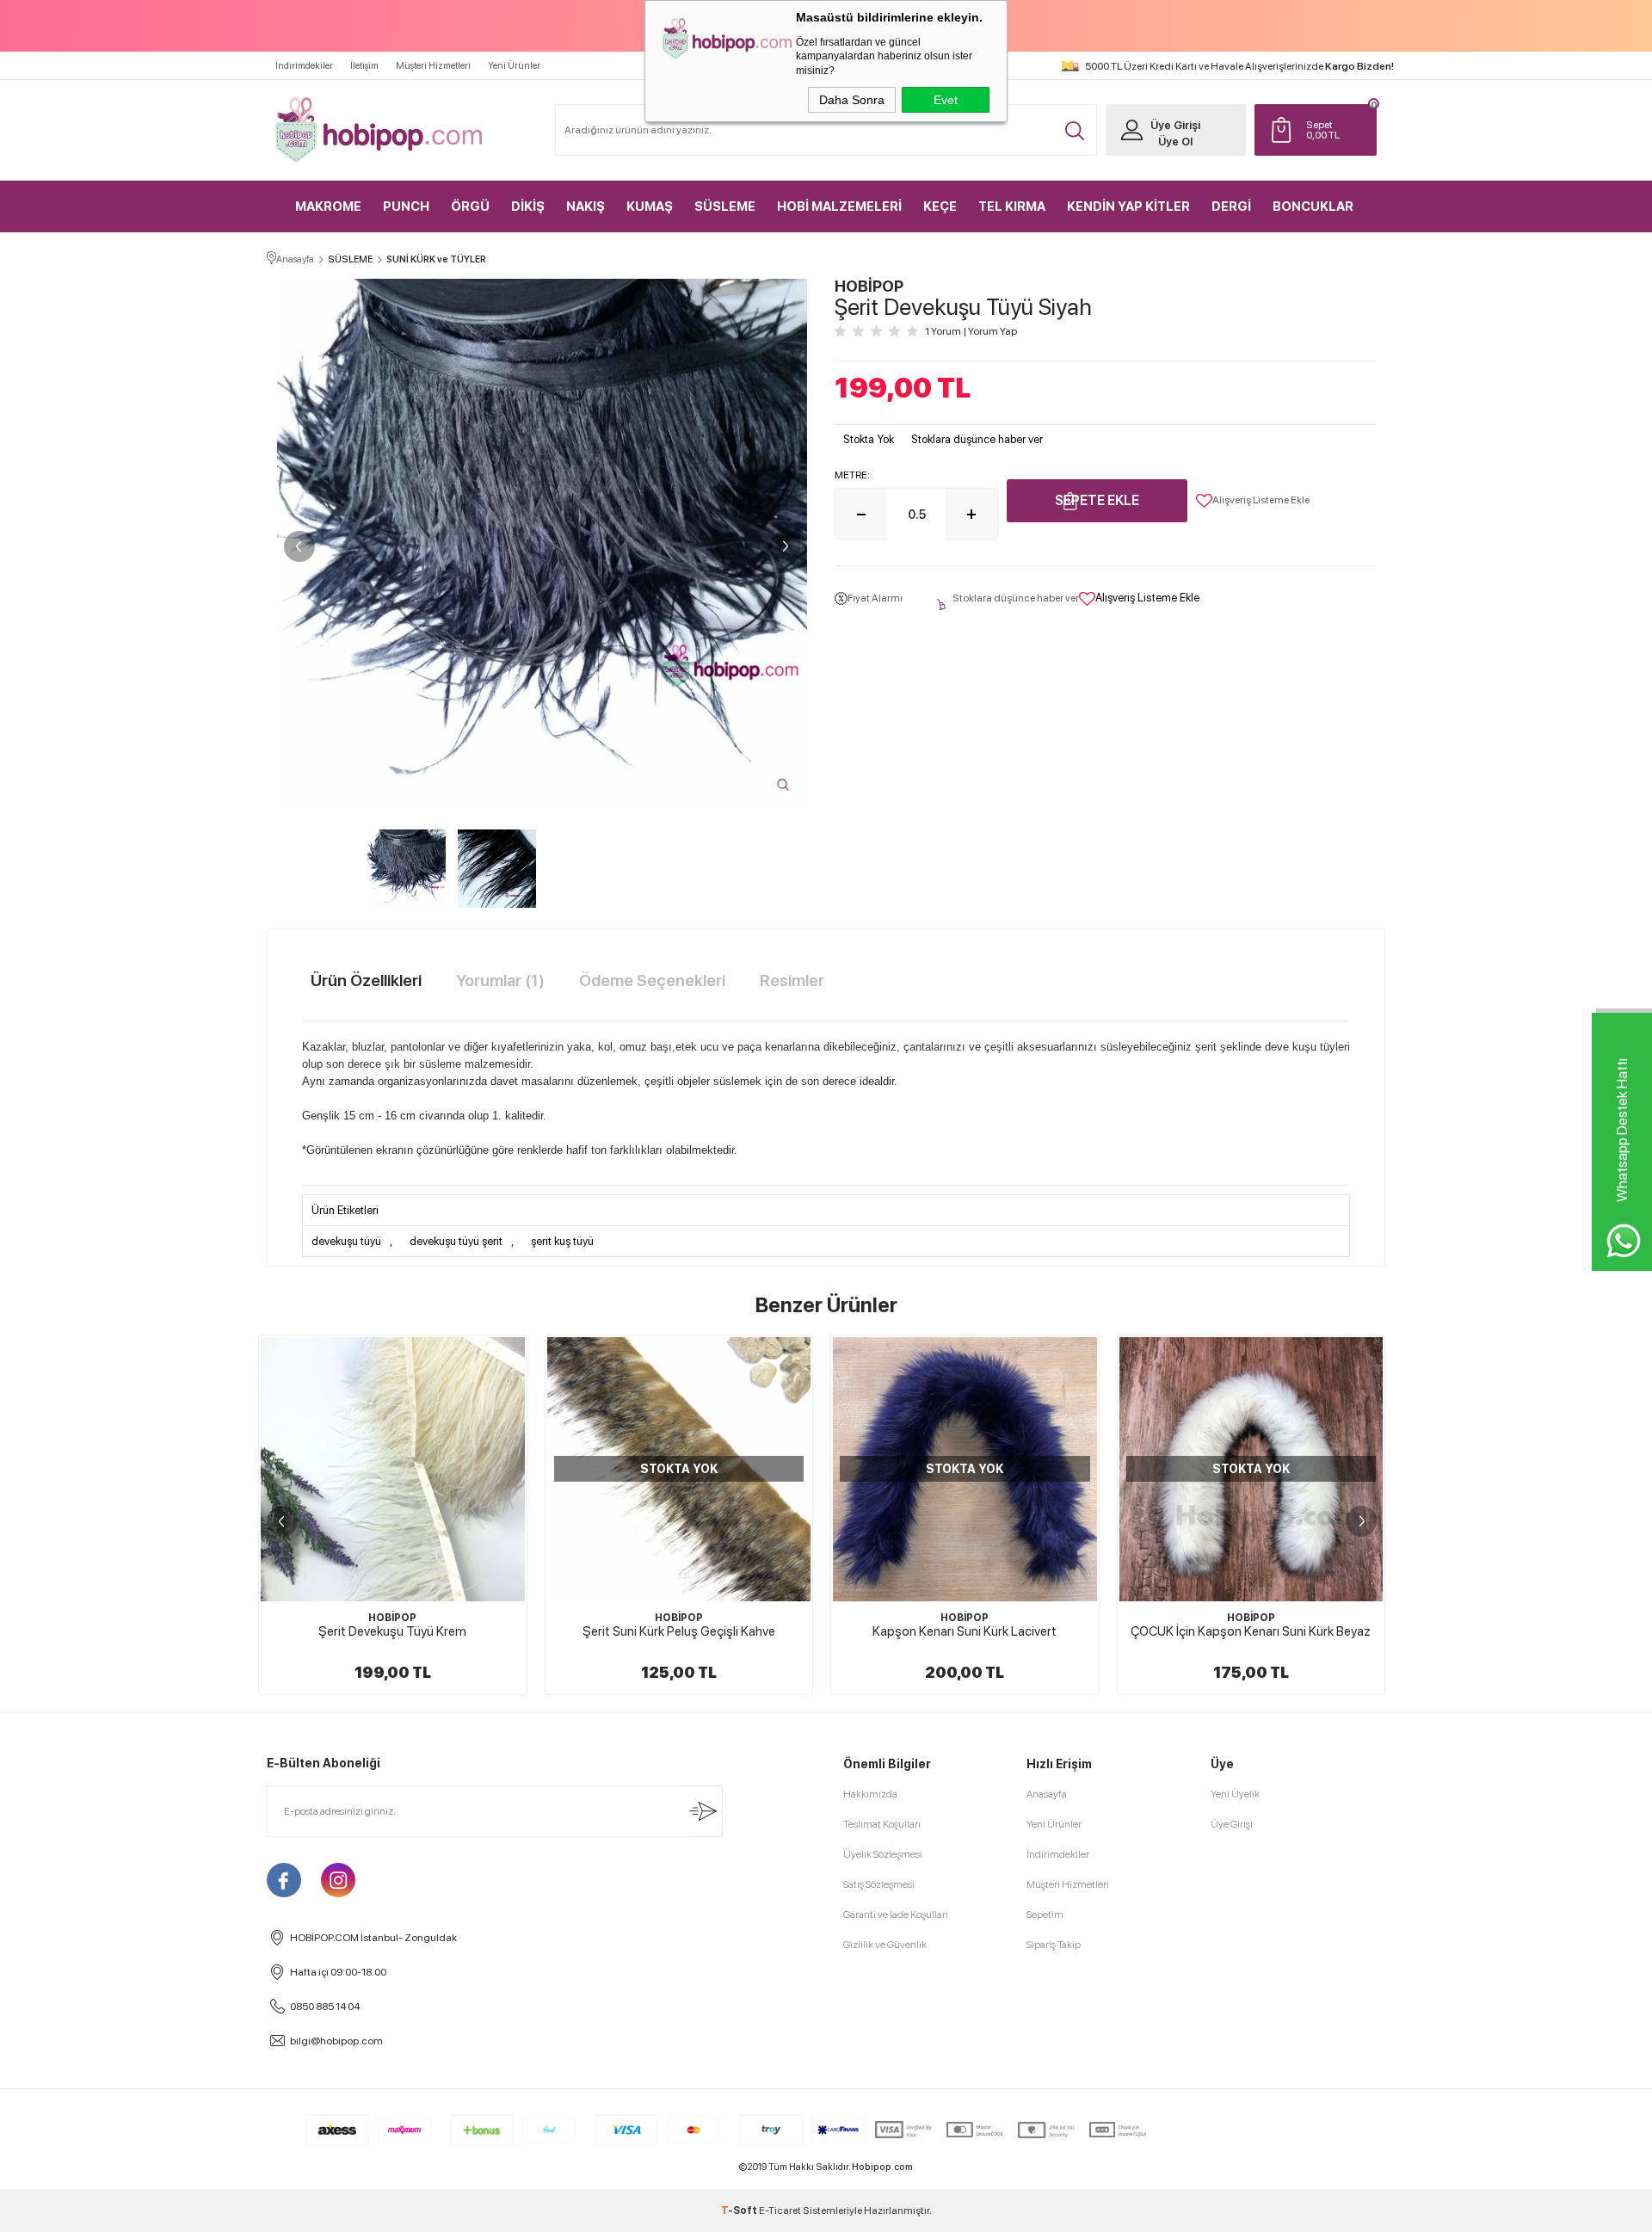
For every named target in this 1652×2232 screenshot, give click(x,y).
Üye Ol (1175, 142)
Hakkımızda (870, 1794)
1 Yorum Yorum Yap (971, 331)
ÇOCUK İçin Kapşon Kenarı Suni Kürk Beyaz (965, 1631)
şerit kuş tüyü (562, 1241)
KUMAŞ (650, 207)
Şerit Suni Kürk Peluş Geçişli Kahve (392, 1631)
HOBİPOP (392, 1618)
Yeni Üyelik (1235, 1794)
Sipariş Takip (1054, 1945)
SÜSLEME (725, 207)
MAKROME (328, 207)
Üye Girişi (1175, 125)
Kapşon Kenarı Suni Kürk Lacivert (679, 1631)
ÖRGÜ (470, 207)
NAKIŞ (586, 207)
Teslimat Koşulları (882, 1824)
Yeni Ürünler (514, 66)
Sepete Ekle (1097, 500)
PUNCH (406, 207)
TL (1323, 130)
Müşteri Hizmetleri (433, 66)
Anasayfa (1047, 1794)
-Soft (740, 2210)
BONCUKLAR (1313, 207)
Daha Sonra (852, 100)
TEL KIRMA (1012, 207)
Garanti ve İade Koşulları (896, 1914)
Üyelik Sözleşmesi (883, 1854)
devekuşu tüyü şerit (456, 1241)
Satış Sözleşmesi (879, 1884)
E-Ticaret (780, 2210)
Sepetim (1045, 1914)
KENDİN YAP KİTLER (1128, 207)
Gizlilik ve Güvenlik (885, 1945)
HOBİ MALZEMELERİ (839, 207)
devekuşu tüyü (346, 1241)
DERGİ (1231, 207)
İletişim (364, 66)
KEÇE (940, 207)
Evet (946, 100)
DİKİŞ (528, 207)
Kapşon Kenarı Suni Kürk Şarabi (1251, 1631)
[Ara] (1075, 131)
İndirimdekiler (304, 66)
